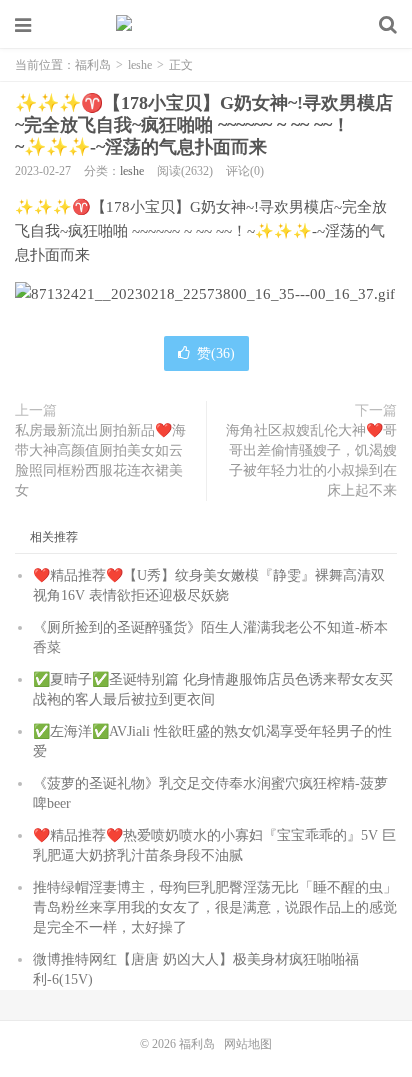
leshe (140, 65)
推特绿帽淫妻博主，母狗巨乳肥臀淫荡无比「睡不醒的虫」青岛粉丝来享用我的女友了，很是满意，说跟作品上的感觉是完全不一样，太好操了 (215, 907)
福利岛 (206, 25)
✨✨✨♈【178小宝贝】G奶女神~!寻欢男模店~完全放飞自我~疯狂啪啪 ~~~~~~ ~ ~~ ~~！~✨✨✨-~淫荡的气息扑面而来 (204, 125)
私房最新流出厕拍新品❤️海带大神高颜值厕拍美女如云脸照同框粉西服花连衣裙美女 (100, 460)
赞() (216, 353)
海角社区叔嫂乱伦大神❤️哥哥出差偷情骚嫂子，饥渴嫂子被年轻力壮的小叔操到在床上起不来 (311, 460)
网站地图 (248, 1044)
